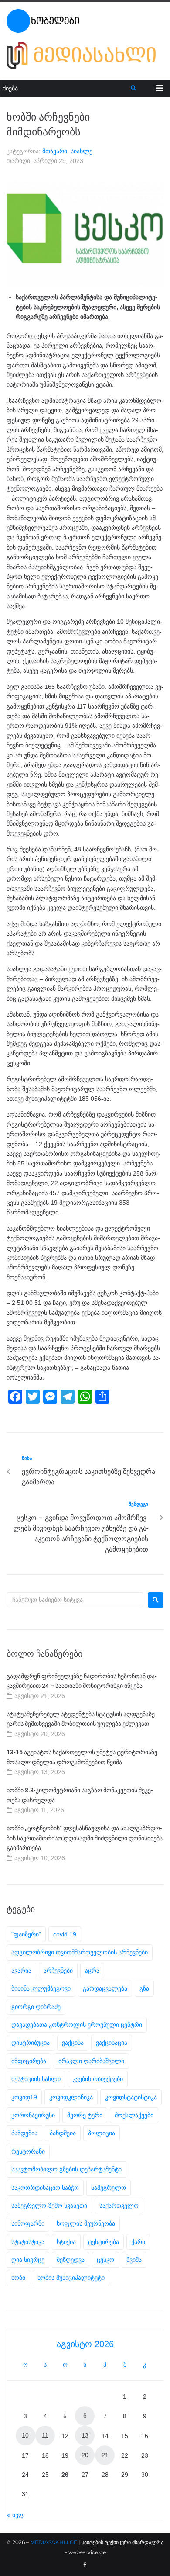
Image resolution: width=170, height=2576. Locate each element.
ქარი (138, 2242)
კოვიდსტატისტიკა (131, 2097)
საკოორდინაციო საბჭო (45, 2188)
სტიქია (66, 2242)
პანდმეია (63, 2133)
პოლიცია (102, 2133)
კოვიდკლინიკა (71, 2097)
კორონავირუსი (33, 2115)
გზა (144, 1988)
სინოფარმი (28, 2223)
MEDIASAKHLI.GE (54, 2542)
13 (85, 2435)
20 (85, 2455)
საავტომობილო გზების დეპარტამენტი (66, 2169)
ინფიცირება (29, 2061)
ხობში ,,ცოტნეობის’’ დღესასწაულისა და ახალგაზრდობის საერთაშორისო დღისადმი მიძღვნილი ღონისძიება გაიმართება (85, 1838)
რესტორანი (28, 2151)
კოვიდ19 (24, 2097)
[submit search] (134, 88)
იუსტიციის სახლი (36, 2079)
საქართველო (119, 2206)
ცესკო (105, 2260)
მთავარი (55, 151)
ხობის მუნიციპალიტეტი (71, 2278)
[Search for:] (75, 1600)
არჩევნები (58, 1971)
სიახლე (82, 151)
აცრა (92, 1971)
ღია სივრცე (28, 2260)
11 (45, 2435)
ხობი (18, 2278)
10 (25, 2435)
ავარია (21, 1971)
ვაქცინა (73, 2043)
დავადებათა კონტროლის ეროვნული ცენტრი (77, 2025)
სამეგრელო (109, 2188)
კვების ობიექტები (98, 2079)
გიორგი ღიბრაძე (36, 2007)
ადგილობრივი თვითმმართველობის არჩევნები (80, 1952)
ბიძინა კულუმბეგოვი (41, 1988)
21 (105, 2455)
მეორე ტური (85, 2115)
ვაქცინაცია (112, 2043)
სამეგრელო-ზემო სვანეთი (49, 2206)
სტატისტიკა (28, 2242)
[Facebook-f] (85, 2565)
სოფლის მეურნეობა (86, 2223)
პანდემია (24, 2133)
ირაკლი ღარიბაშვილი (91, 2061)
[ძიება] (66, 88)
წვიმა (134, 2260)
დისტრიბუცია (31, 2043)
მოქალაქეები (134, 2115)
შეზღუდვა (71, 2260)
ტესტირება (104, 2242)
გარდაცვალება (105, 1988)
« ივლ (16, 2515)
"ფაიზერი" (26, 1934)
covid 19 (65, 1934)
